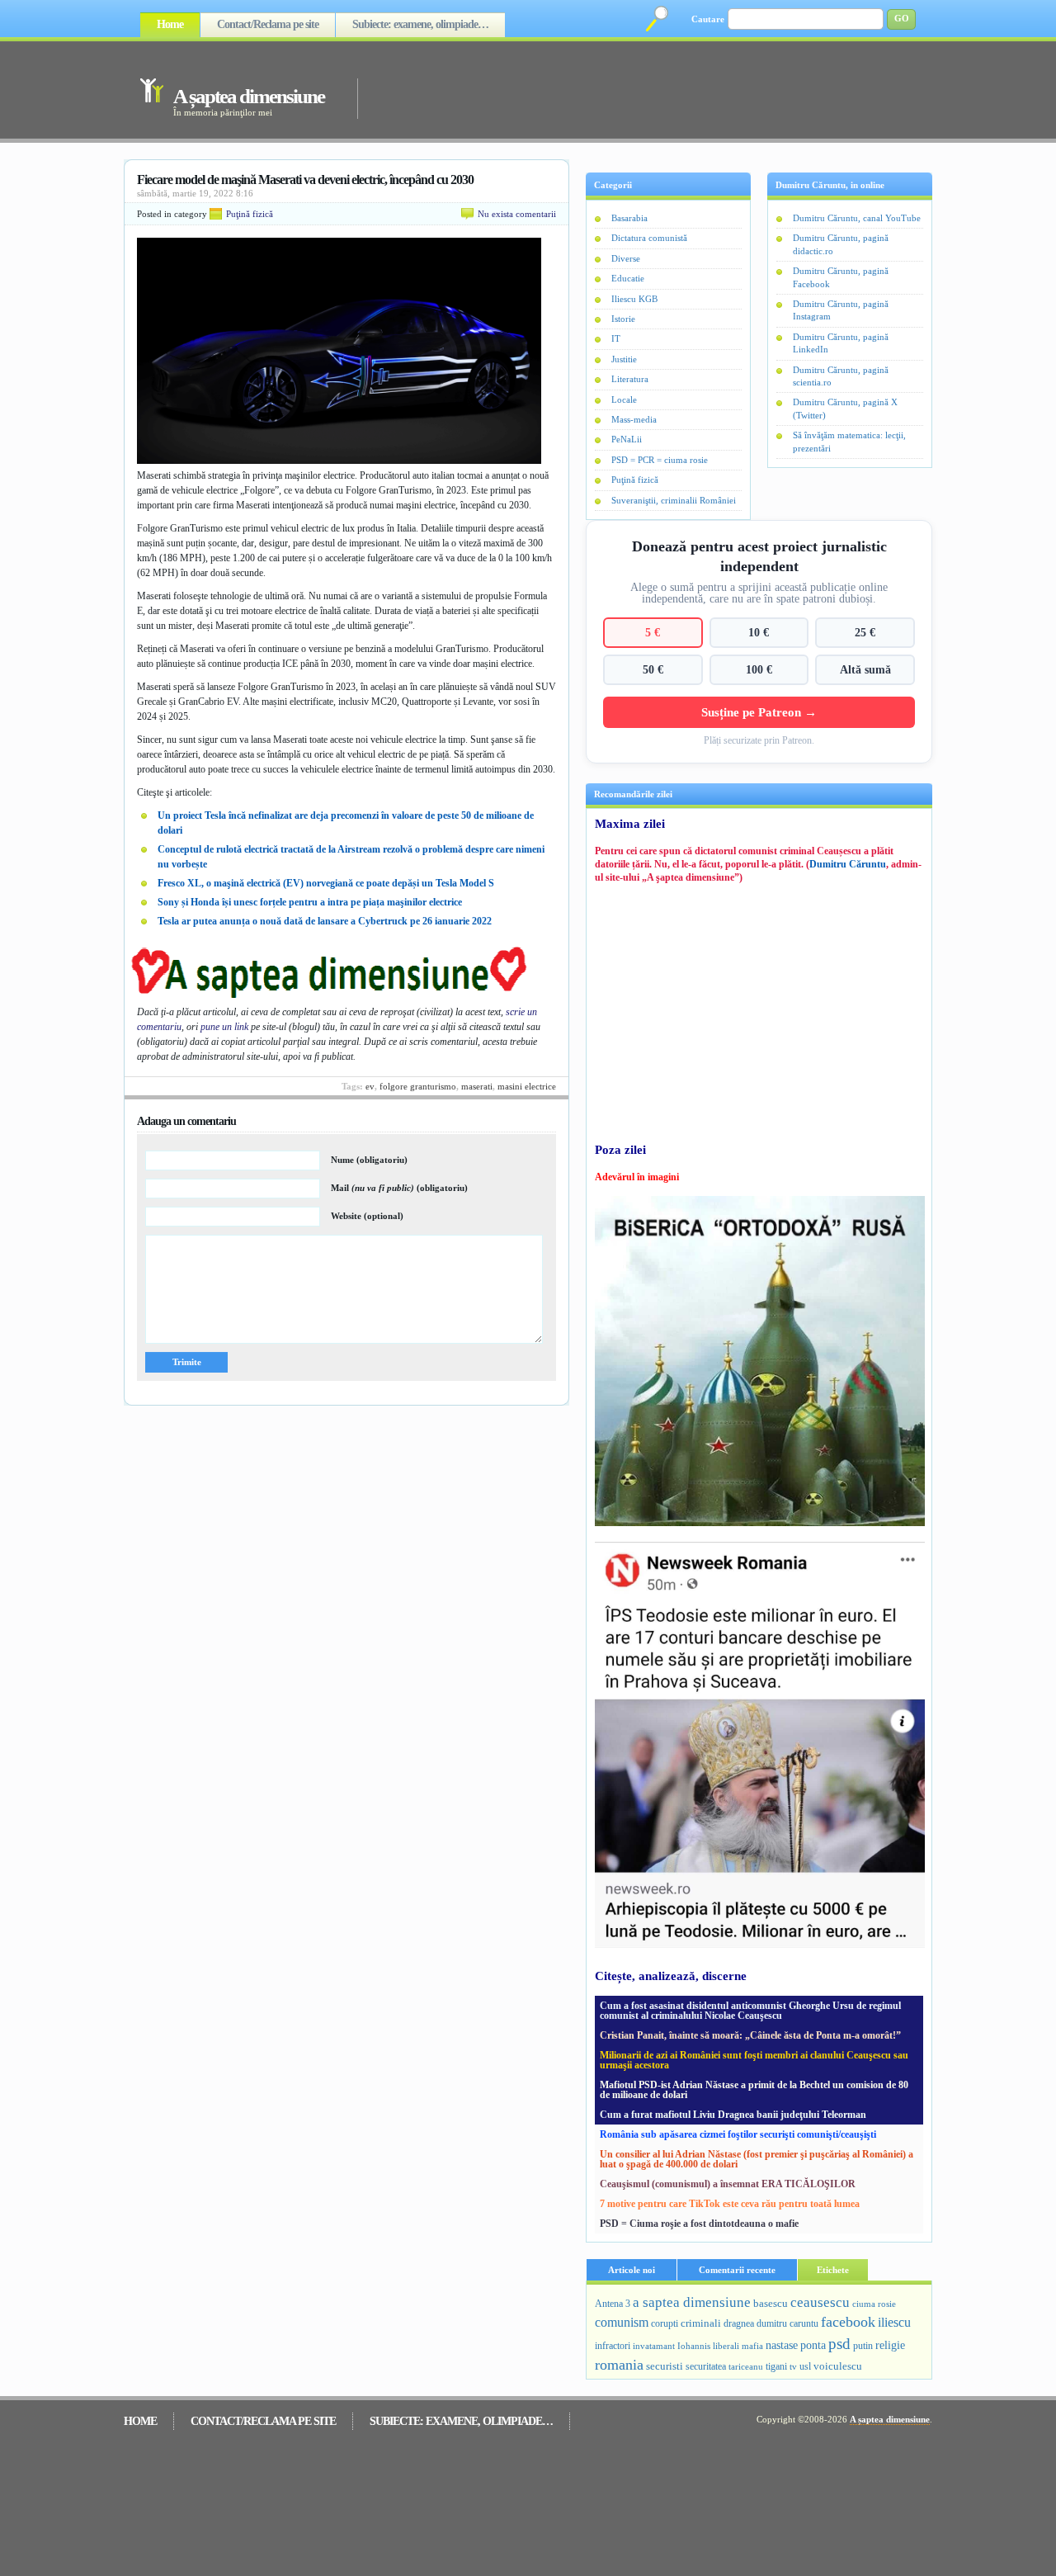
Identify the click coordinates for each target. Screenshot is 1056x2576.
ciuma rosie (874, 2304)
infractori (613, 2346)
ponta (813, 2345)
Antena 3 (613, 2304)
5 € (653, 632)
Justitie (624, 359)
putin (863, 2346)
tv (793, 2367)
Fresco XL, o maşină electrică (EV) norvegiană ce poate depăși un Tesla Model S (326, 883)
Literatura (630, 379)
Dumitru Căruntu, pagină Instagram (841, 310)
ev (370, 1086)
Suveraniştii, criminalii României (674, 500)
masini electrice (527, 1086)
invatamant (654, 2346)
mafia (752, 2346)
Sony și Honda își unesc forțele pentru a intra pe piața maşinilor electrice (310, 902)
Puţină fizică (250, 214)
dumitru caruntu (787, 2323)
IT (616, 338)
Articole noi (632, 2270)
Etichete (833, 2270)
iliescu (894, 2322)
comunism (622, 2322)
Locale (624, 399)
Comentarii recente (737, 2270)
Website (367, 1216)
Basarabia (629, 218)
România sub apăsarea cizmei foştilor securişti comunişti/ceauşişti (738, 2134)
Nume (369, 1160)
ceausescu (820, 2302)
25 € (865, 632)
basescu (771, 2304)
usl (805, 2367)
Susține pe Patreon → (759, 712)
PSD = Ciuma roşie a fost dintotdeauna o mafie (699, 2224)
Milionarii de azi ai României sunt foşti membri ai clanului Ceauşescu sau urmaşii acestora (754, 2060)
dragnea (739, 2323)
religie (890, 2345)
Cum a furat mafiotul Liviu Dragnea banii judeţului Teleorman (733, 2115)
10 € (759, 632)
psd (839, 2344)
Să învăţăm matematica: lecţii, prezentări (849, 441)
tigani (776, 2366)
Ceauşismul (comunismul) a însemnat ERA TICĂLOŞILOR (728, 2184)
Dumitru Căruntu (848, 864)
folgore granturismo (418, 1086)
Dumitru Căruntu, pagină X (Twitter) (845, 408)
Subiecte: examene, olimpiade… (420, 24)
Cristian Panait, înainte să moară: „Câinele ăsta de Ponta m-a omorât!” (750, 2035)
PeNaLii (627, 439)
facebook (848, 2322)
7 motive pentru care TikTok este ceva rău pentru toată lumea (730, 2204)
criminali (701, 2323)
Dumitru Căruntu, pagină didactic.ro (841, 244)
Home (170, 24)
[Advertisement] (622, 89)
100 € (759, 669)
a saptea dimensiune (692, 2302)
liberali (726, 2346)
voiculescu (838, 2366)
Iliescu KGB (634, 299)
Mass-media (634, 419)
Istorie (623, 319)
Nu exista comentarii (517, 214)
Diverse (626, 258)
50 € (653, 669)
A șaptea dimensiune (249, 96)
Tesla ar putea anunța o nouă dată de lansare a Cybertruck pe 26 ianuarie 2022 (325, 921)
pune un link (224, 1027)
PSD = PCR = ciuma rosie (660, 460)
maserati (477, 1086)
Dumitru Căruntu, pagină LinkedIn (841, 343)
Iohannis (694, 2346)
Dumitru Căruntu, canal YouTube (857, 218)
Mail (399, 1188)
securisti (665, 2366)
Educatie (628, 278)
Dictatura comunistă (649, 238)
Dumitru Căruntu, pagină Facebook (841, 277)
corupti (665, 2323)
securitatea (706, 2366)
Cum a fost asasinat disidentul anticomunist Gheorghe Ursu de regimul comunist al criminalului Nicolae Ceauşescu (750, 2011)
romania (619, 2365)
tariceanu (746, 2366)
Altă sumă (865, 669)
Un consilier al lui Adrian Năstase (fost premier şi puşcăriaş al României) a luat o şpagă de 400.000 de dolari (757, 2159)
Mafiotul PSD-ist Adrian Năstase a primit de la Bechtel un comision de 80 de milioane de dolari (754, 2090)
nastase (782, 2345)
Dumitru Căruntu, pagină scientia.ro (841, 376)
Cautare (708, 19)
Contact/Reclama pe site (268, 24)
